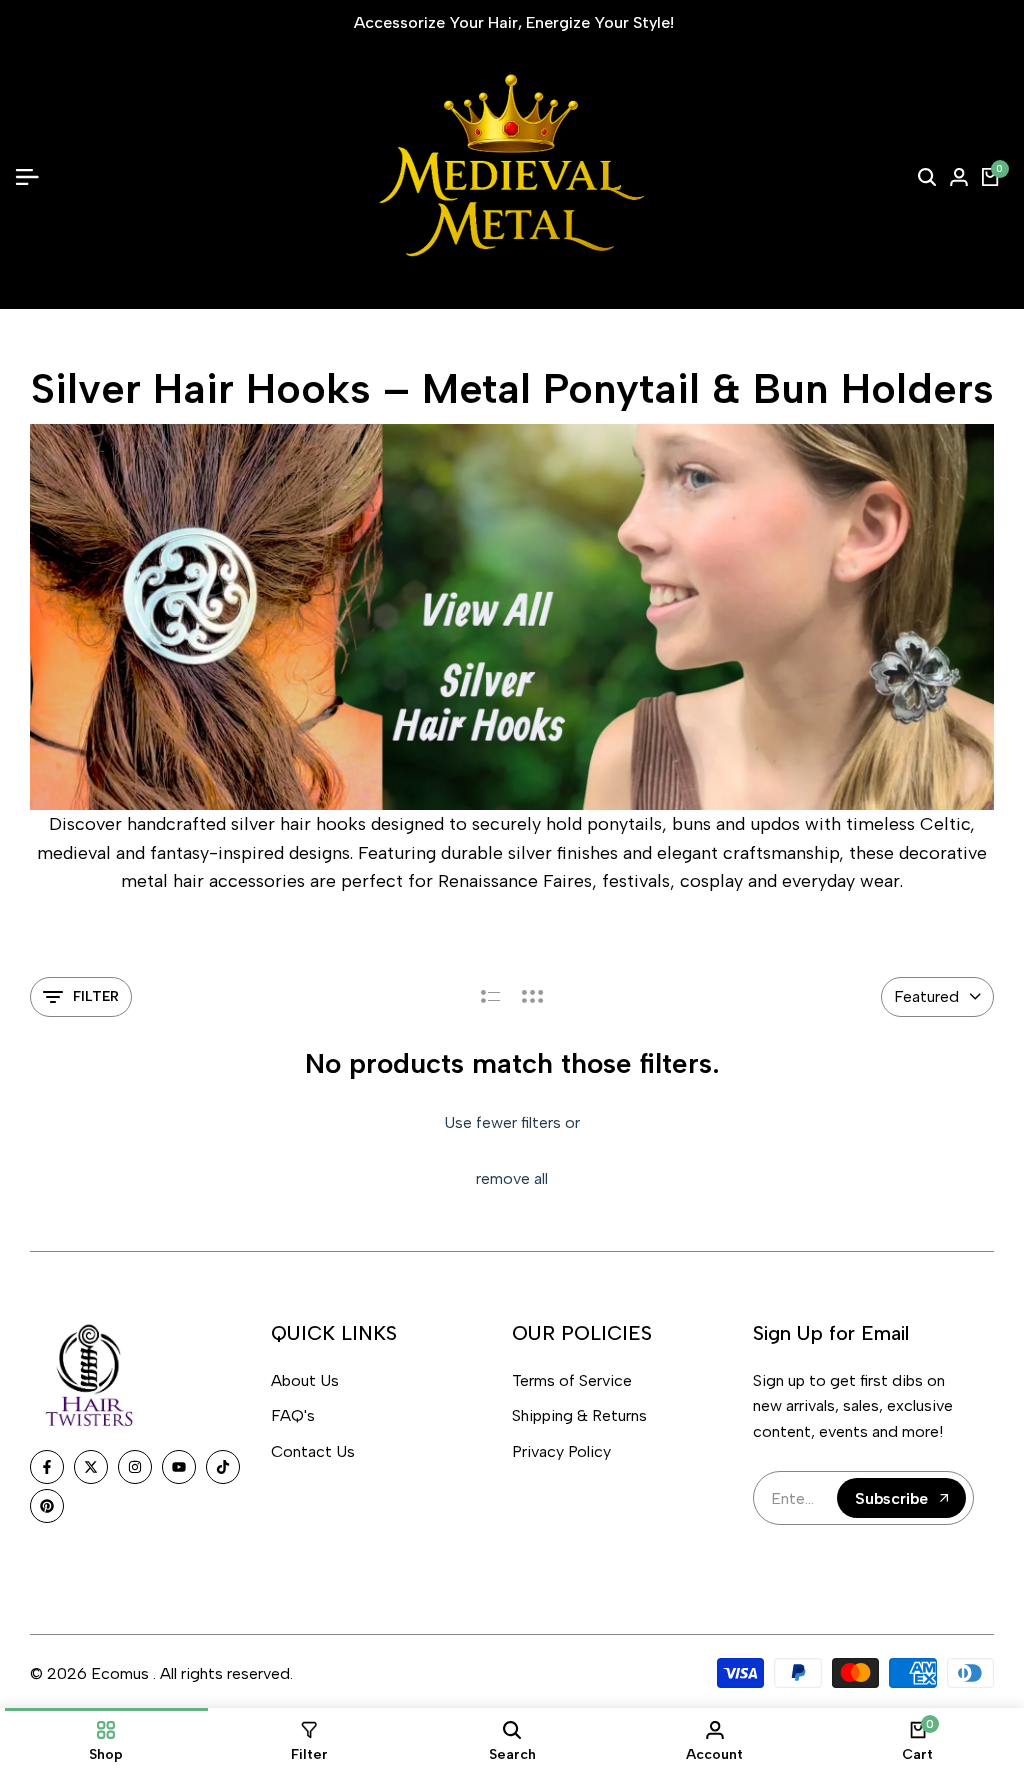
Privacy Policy (561, 1451)
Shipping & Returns (579, 1415)
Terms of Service (572, 1380)
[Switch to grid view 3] (533, 997)
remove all (512, 1178)
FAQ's (293, 1415)
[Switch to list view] (490, 997)
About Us (305, 1380)
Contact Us (313, 1451)
